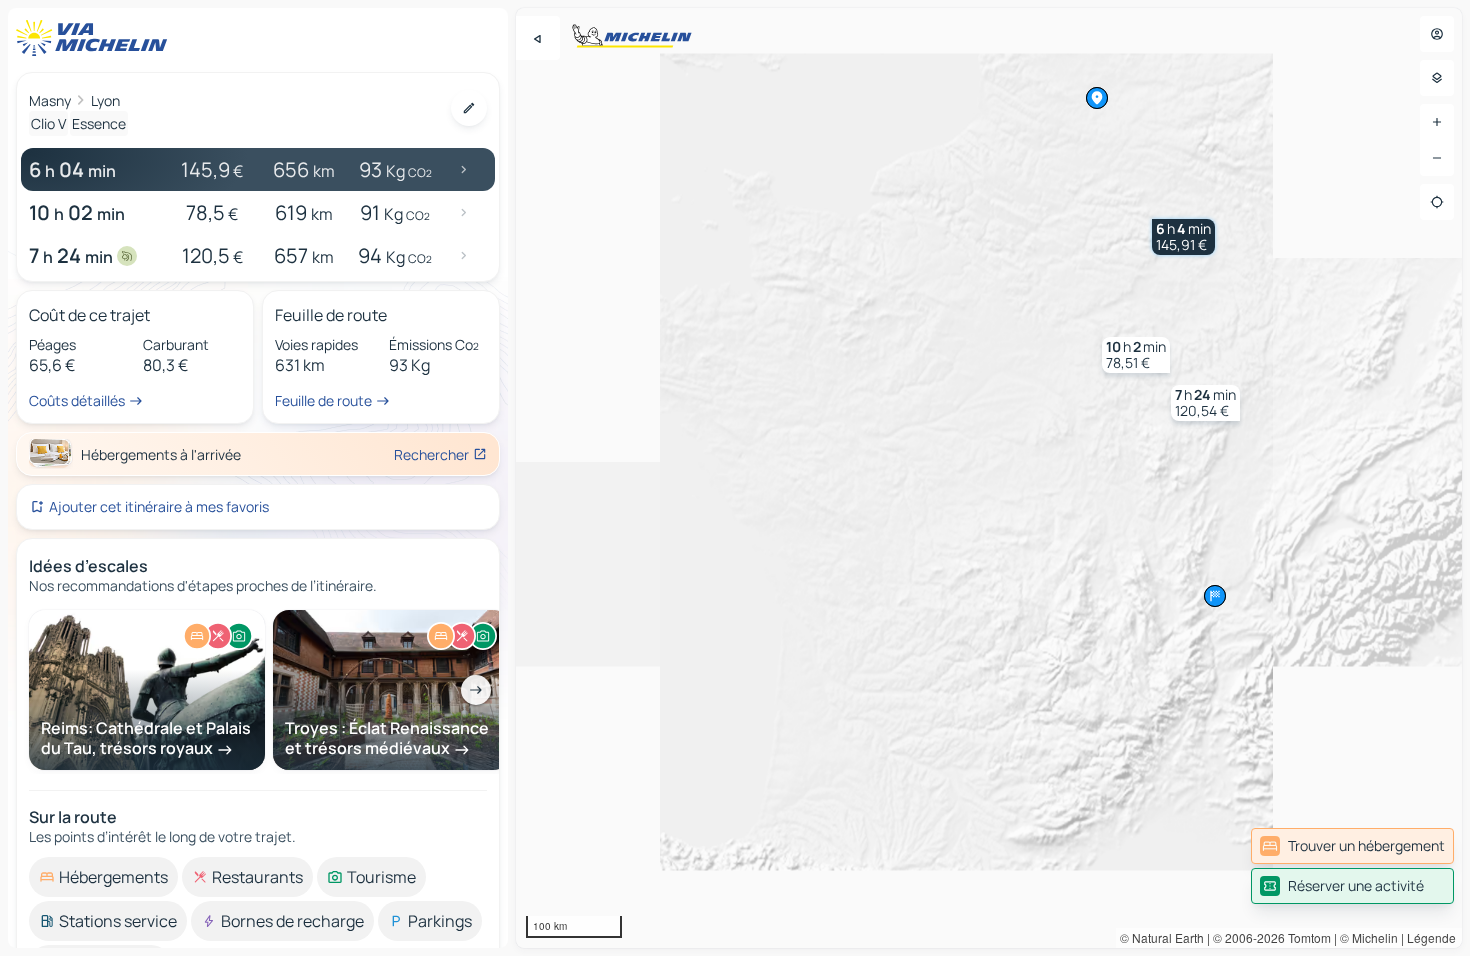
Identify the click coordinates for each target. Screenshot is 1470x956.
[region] (989, 478)
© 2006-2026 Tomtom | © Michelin (1305, 937)
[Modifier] (469, 108)
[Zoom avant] (1437, 122)
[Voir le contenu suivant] (476, 690)
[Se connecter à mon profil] (1437, 34)
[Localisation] (1437, 202)
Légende (1431, 937)
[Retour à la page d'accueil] (96, 38)
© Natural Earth (1162, 937)
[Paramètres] (1437, 78)
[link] (1352, 846)
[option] (103, 877)
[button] (1183, 237)
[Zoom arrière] (1437, 158)
